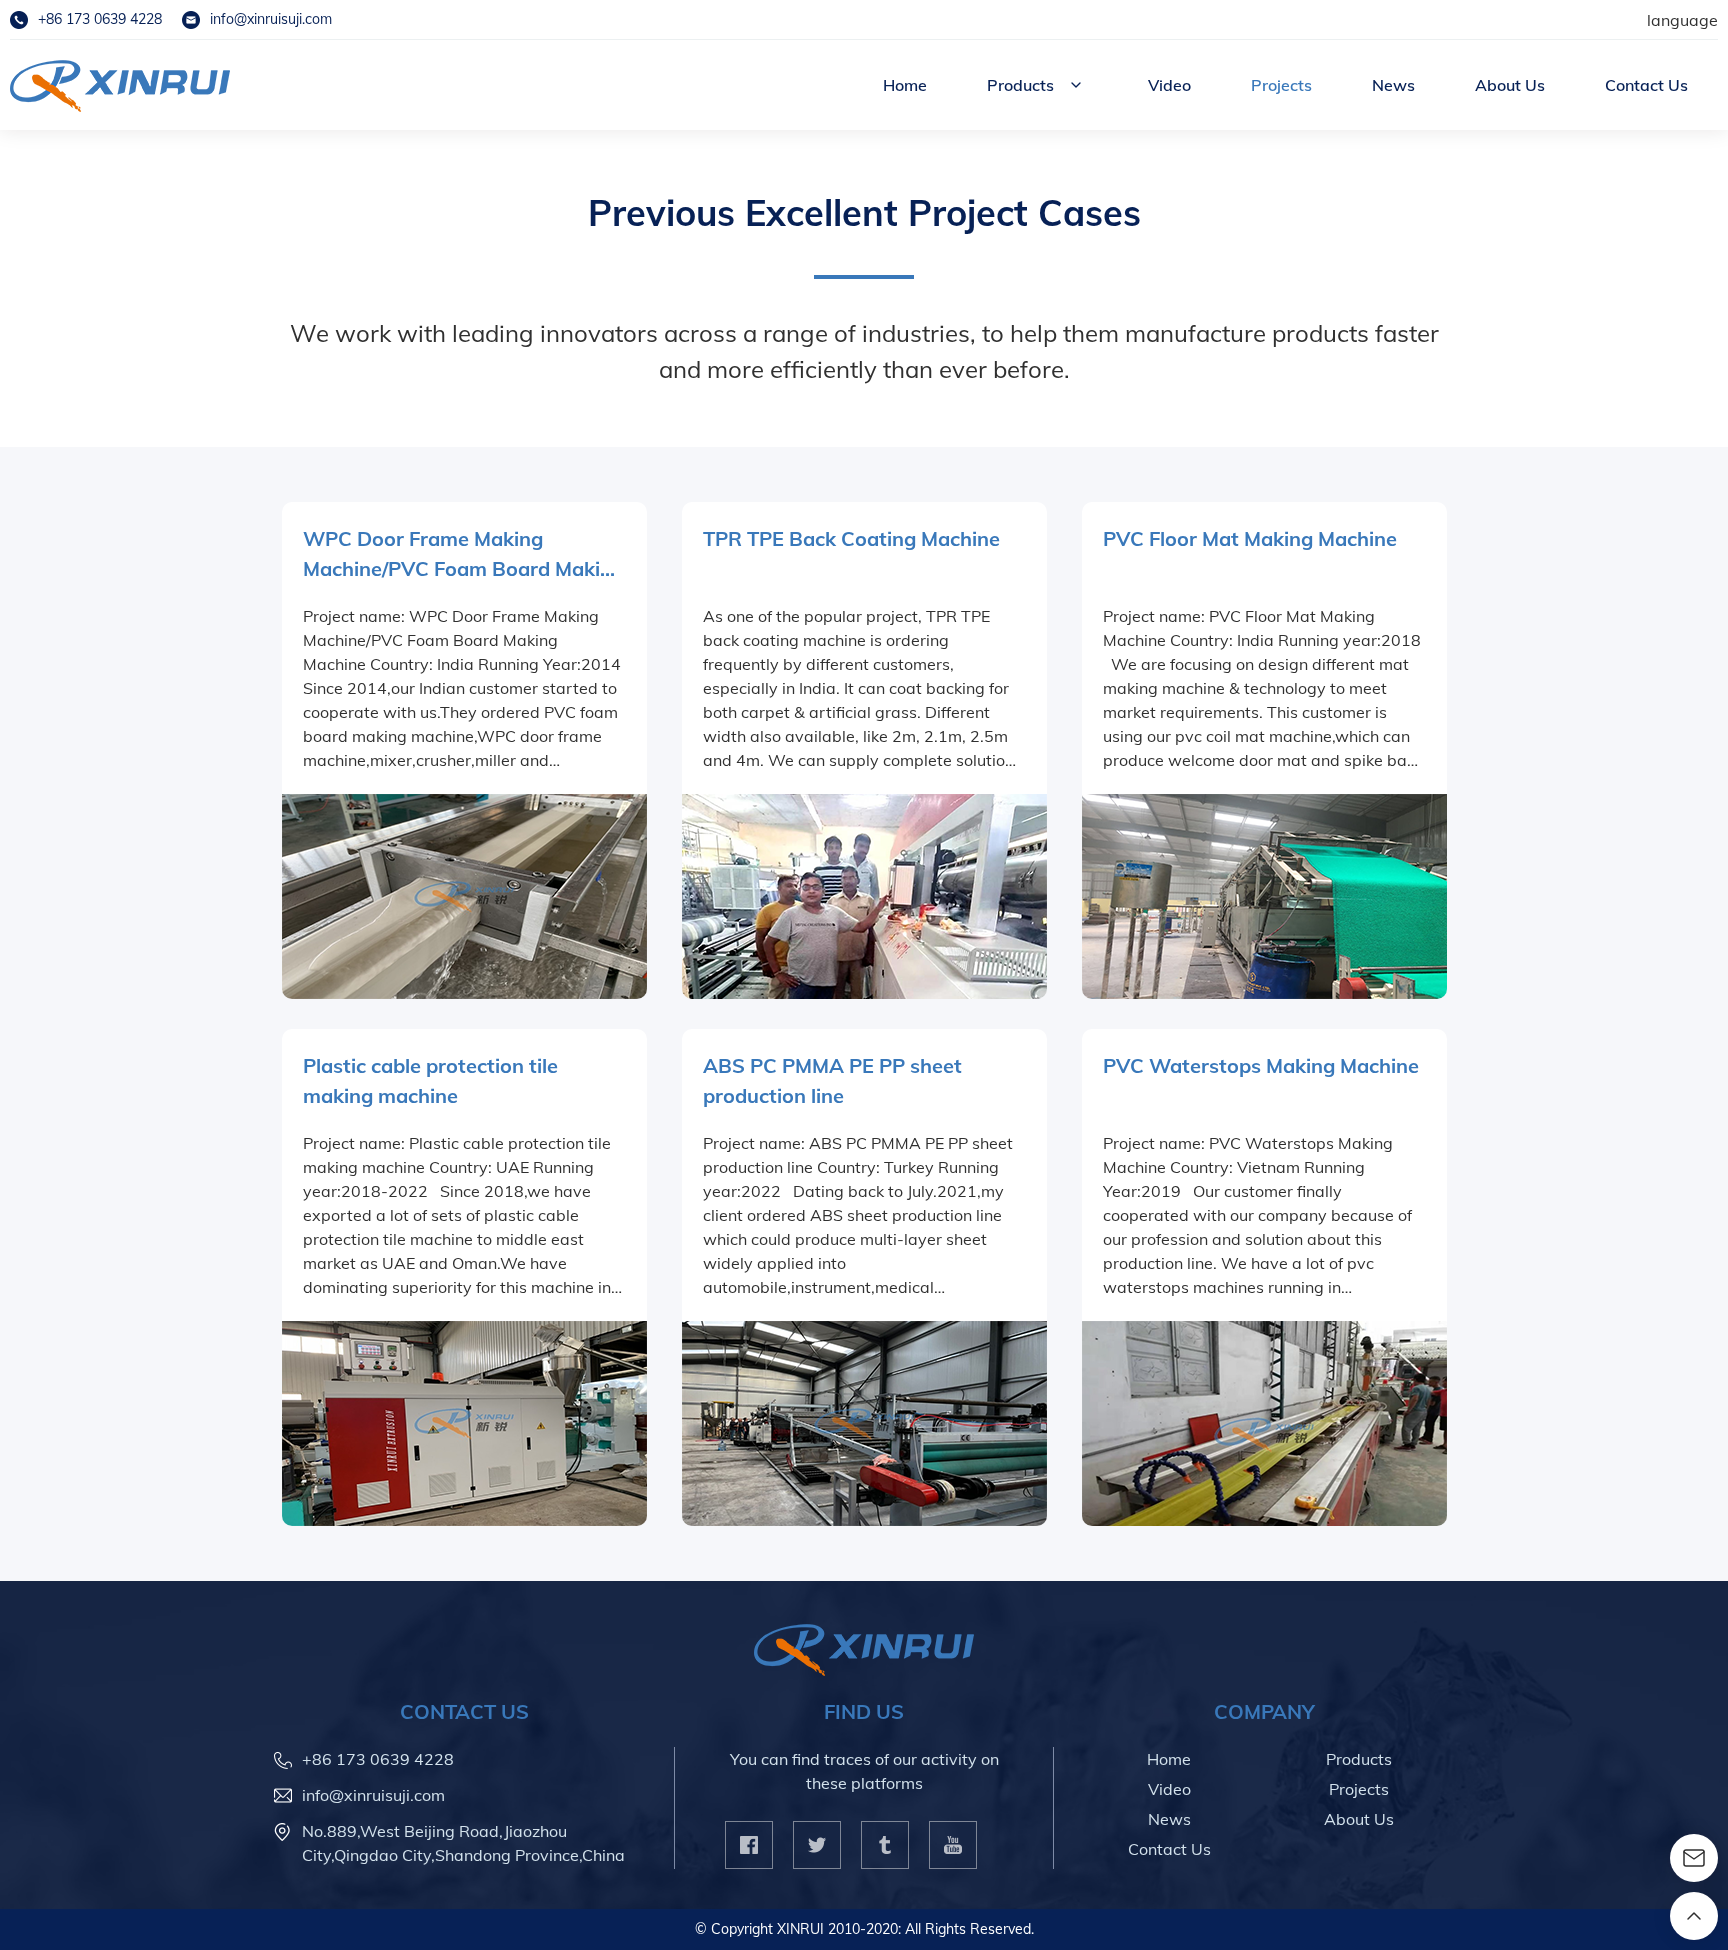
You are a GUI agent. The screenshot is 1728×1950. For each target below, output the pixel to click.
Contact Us (1646, 85)
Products (1020, 85)
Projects (1281, 85)
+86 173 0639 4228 (100, 19)
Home (905, 85)
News (1393, 85)
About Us (1510, 85)
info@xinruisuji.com (271, 19)
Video (1169, 85)
